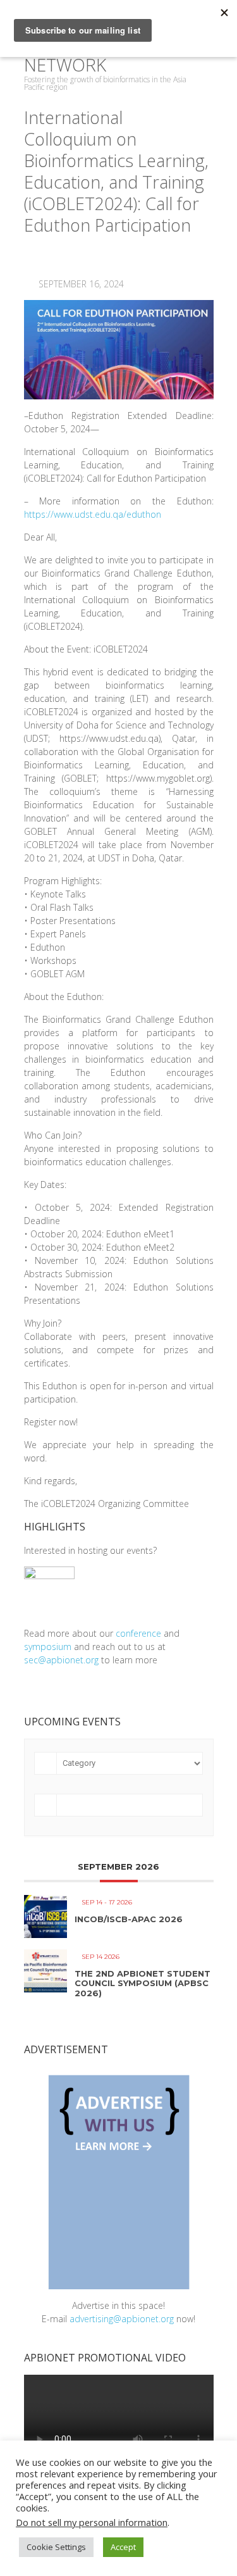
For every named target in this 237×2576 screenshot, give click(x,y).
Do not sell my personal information (92, 2522)
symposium (48, 1647)
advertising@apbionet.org (122, 2319)
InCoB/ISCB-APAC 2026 (129, 1919)
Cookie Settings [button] (56, 2547)
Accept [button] (123, 2547)
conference (138, 1633)
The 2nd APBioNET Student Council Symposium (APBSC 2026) (143, 1983)
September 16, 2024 (80, 284)
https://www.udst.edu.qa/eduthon (93, 514)
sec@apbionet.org (61, 1660)
